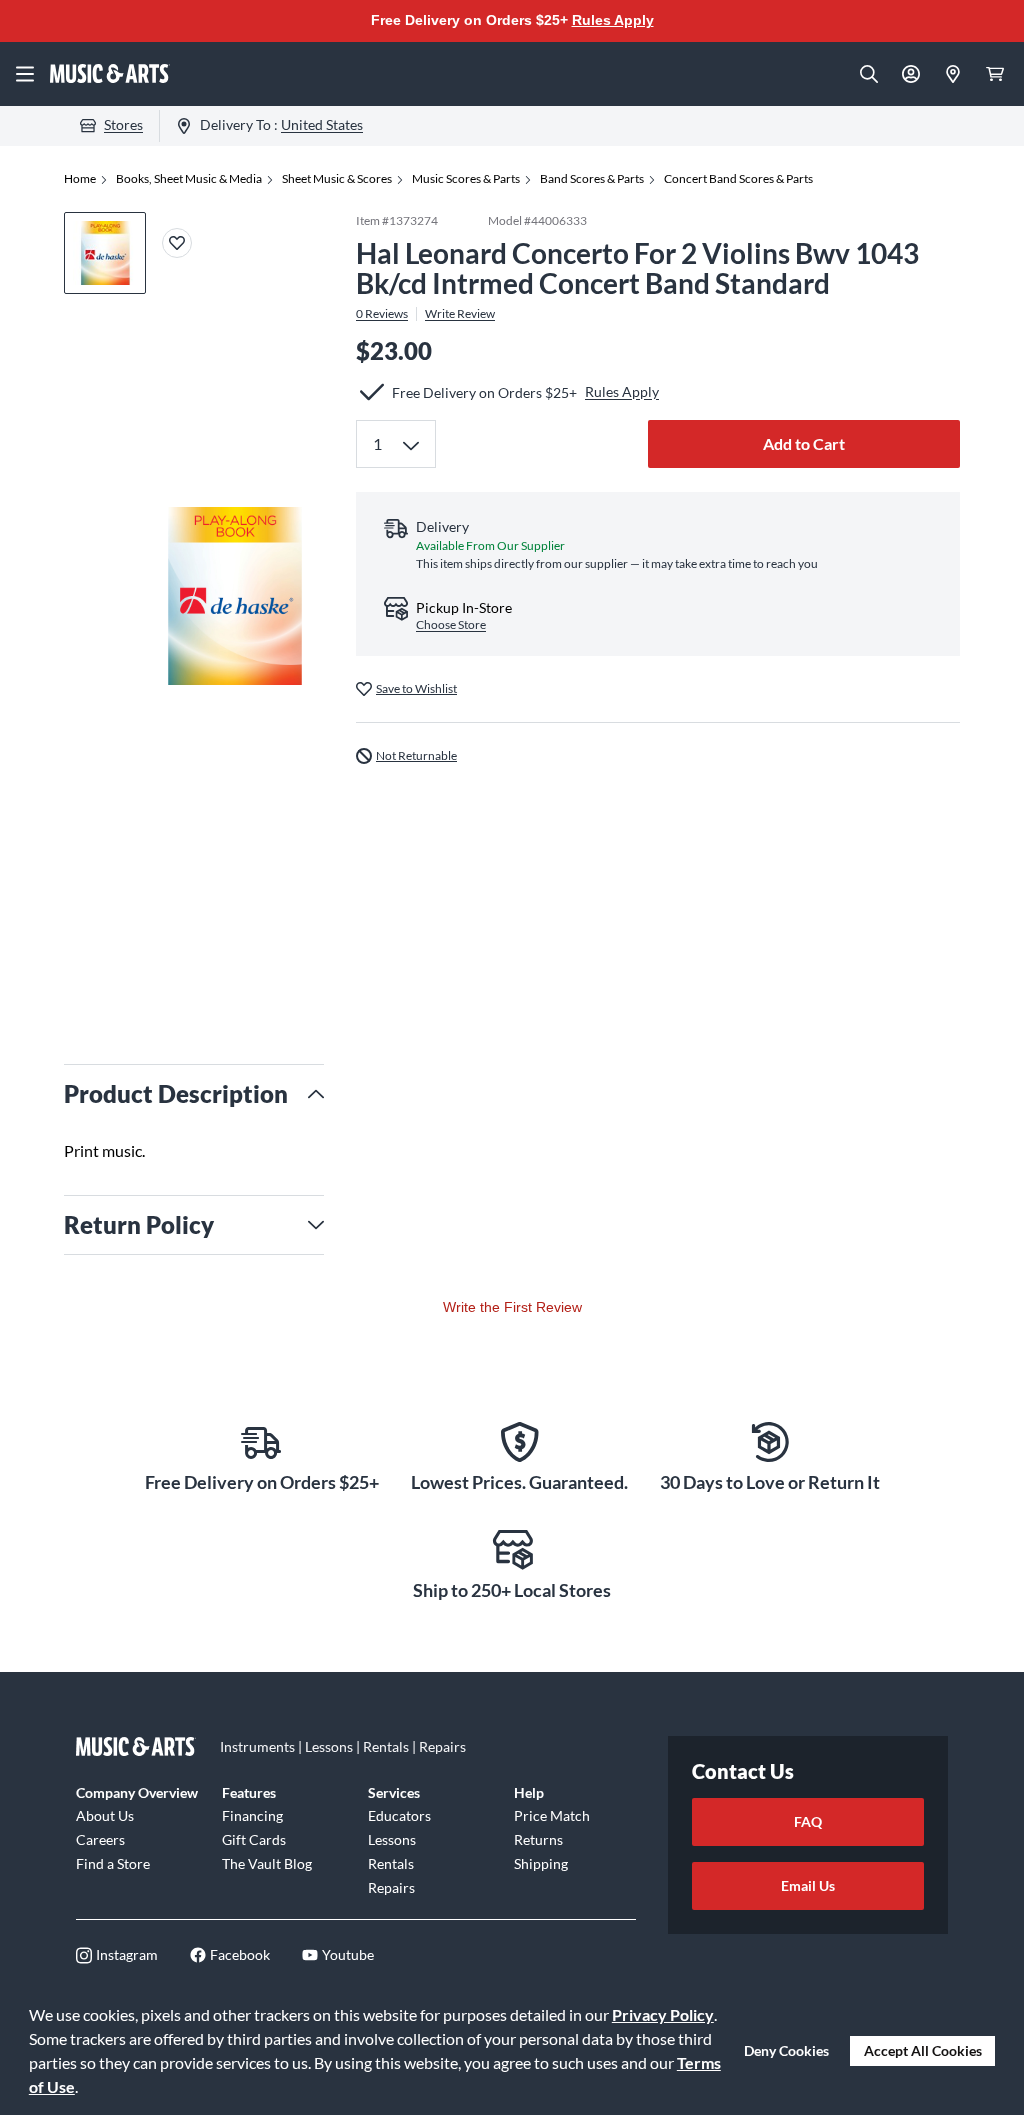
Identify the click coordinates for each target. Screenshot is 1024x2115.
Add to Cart (804, 443)
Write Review (460, 314)
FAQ (808, 1821)
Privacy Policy (663, 2014)
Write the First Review (512, 1307)
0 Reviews (382, 314)
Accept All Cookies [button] (923, 2050)
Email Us (808, 1885)
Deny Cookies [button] (786, 2050)
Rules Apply (613, 20)
